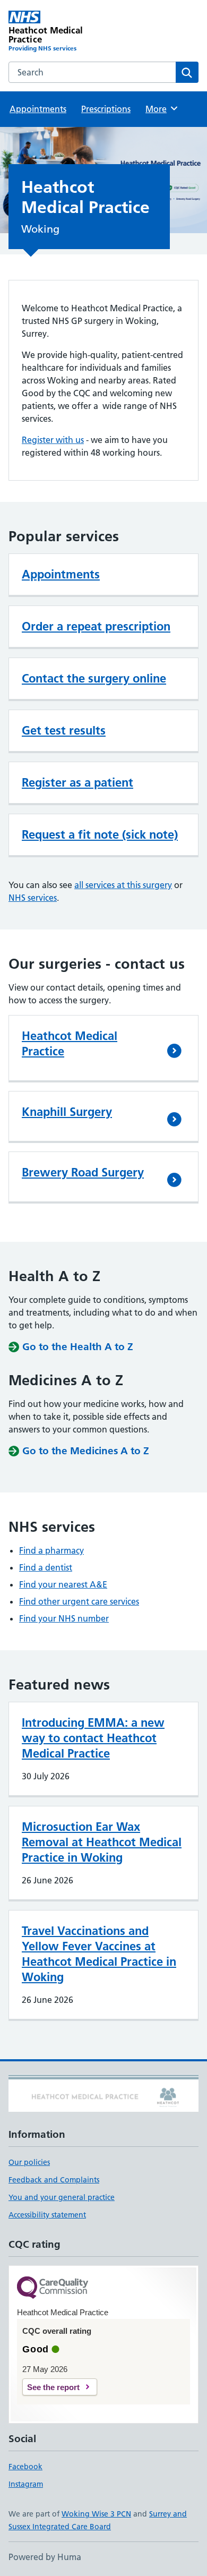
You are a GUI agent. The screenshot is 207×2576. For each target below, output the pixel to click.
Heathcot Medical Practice (70, 1043)
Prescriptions (106, 109)
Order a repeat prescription (96, 626)
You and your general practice (62, 2197)
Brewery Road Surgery (83, 1172)
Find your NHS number (64, 1618)
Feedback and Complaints (54, 2180)
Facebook (25, 2467)
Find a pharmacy (51, 1550)
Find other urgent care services (79, 1601)
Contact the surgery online (94, 678)
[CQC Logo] (53, 2288)
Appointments (38, 109)
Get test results (64, 730)
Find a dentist (46, 1567)
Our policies (29, 2162)
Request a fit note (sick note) (100, 834)
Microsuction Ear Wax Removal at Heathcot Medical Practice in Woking (102, 1842)
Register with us (53, 440)
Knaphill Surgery (67, 1112)
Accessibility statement (47, 2215)
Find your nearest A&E (63, 1584)
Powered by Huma (45, 2557)
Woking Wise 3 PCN (96, 2514)
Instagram (26, 2484)
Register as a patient (77, 782)
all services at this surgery (123, 885)
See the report (53, 2387)
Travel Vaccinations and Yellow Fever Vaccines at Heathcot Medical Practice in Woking (99, 1954)
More (161, 109)
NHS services (33, 898)
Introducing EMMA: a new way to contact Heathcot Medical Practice (93, 1738)
